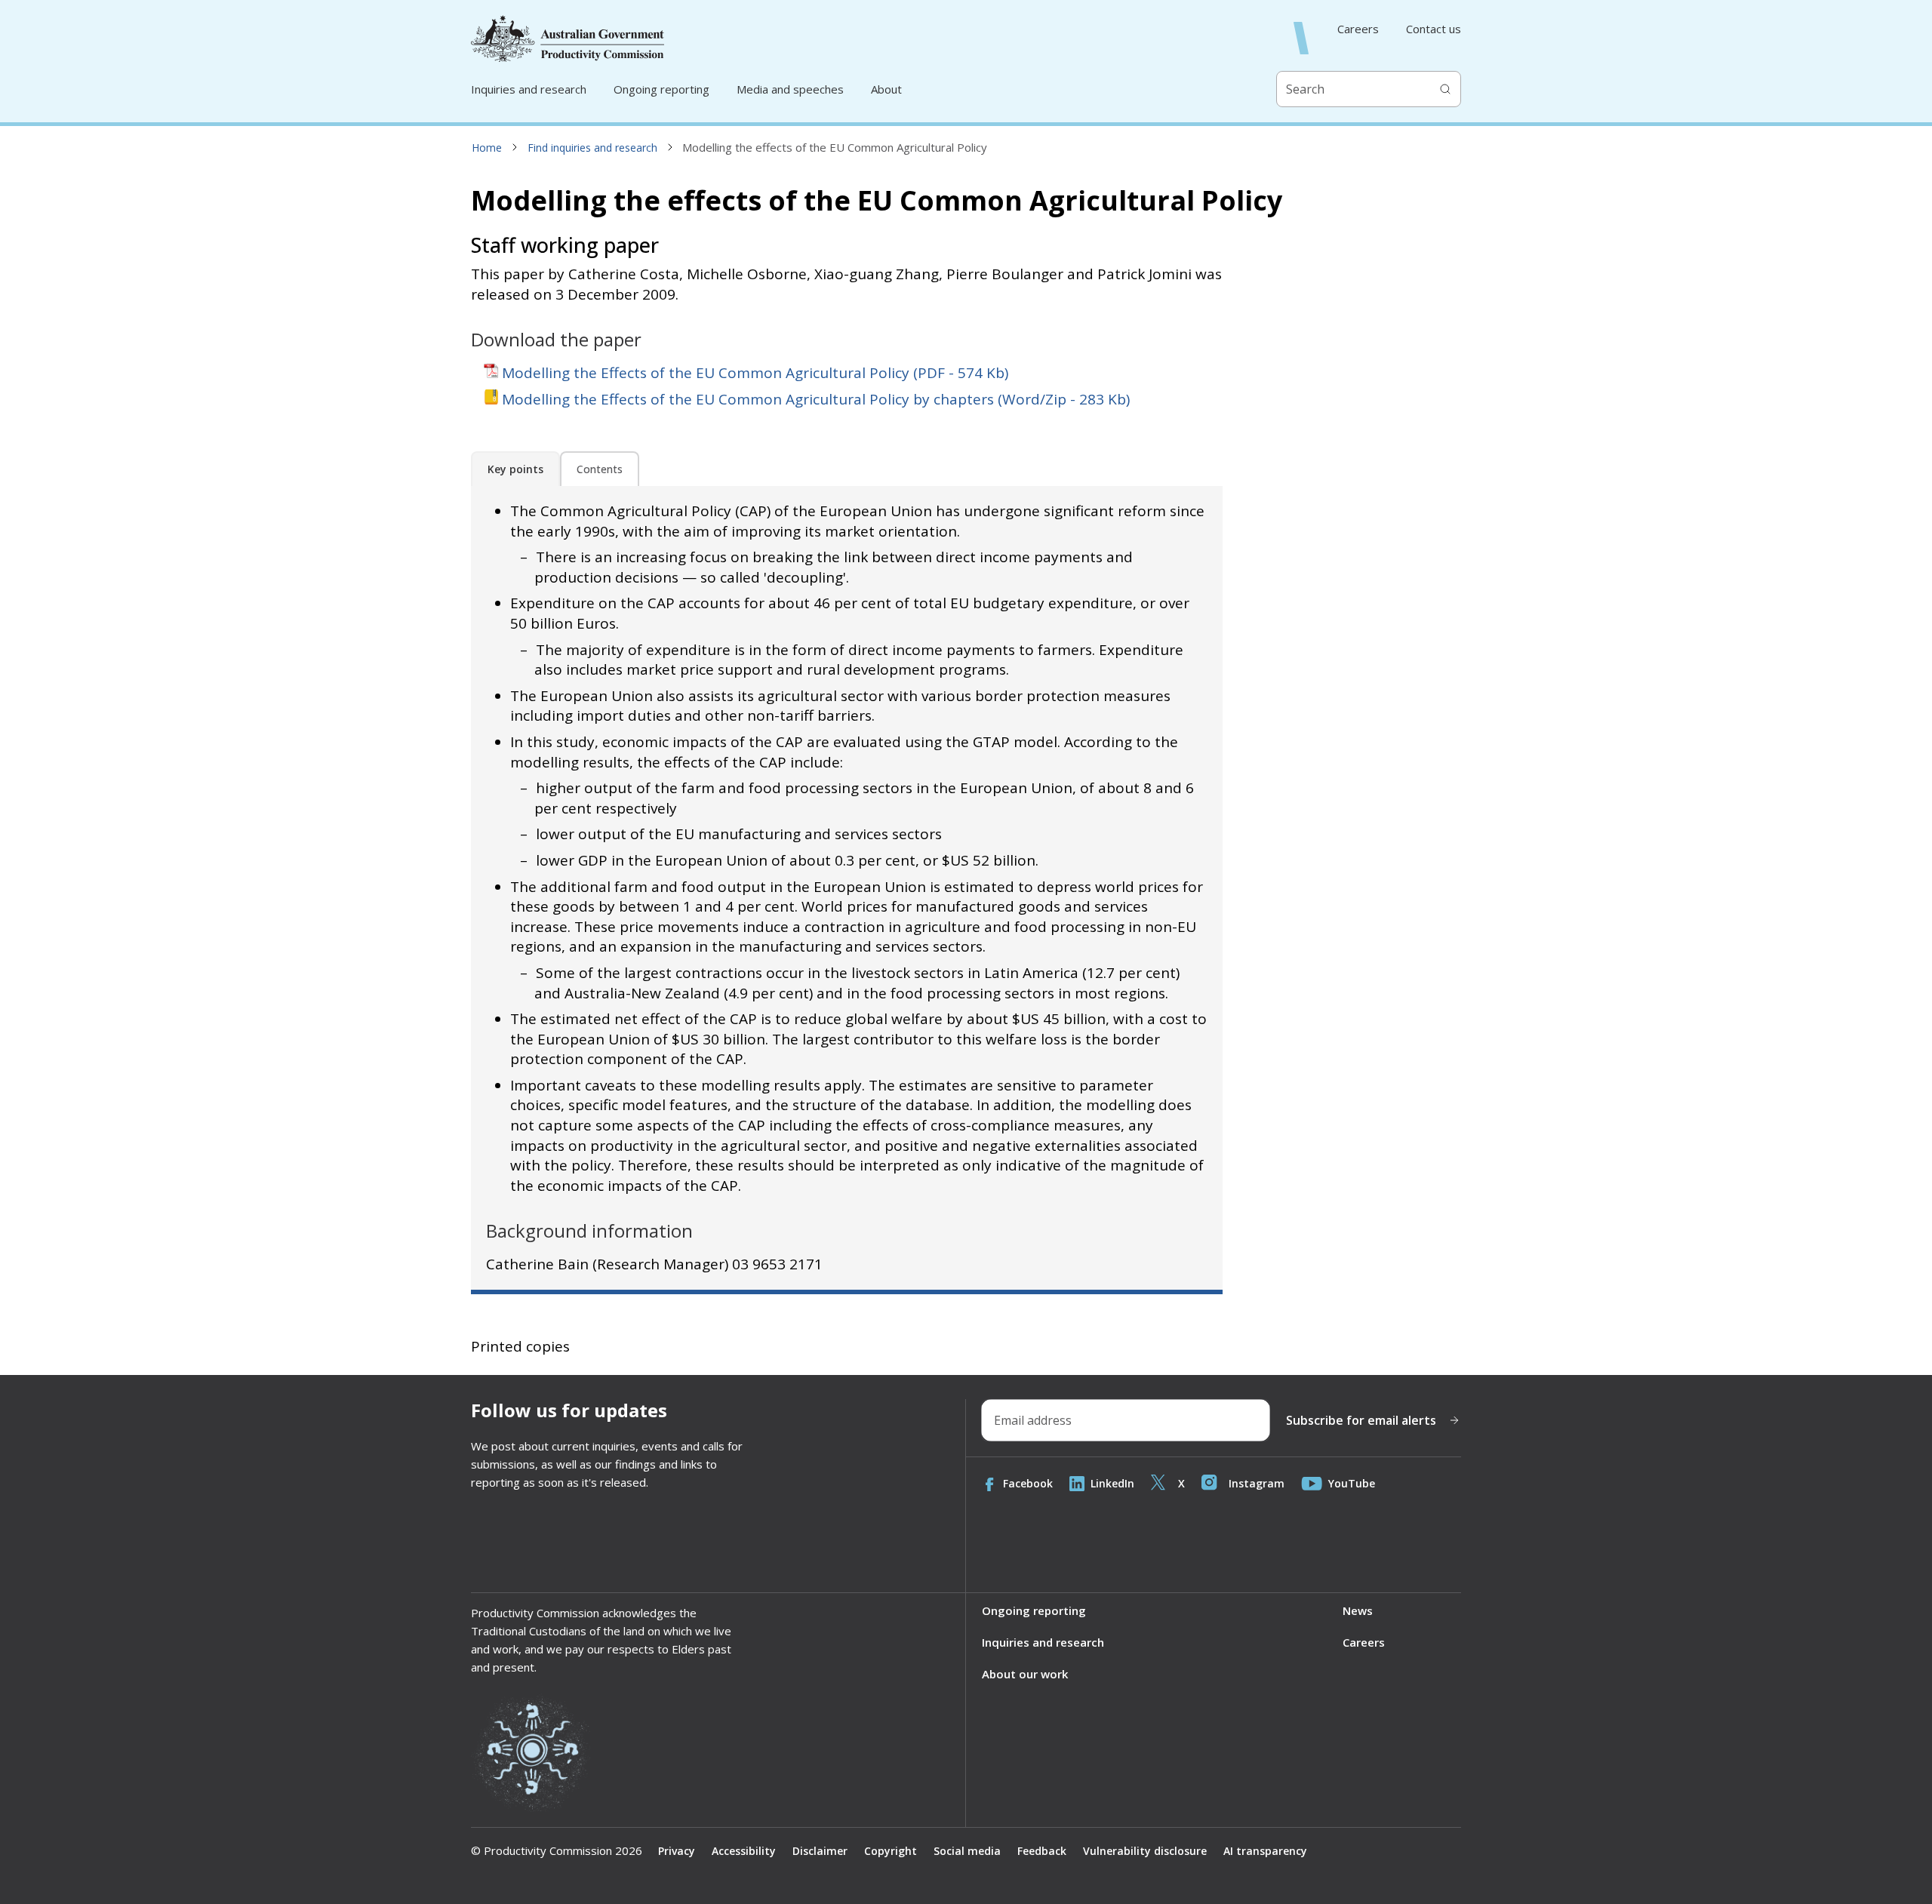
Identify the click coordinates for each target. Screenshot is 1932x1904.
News (1358, 1610)
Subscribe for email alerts (1361, 1420)
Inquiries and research (529, 89)
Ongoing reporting (661, 89)
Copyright (891, 1851)
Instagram (1257, 1483)
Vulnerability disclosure (1145, 1851)
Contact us (1434, 29)
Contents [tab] (600, 469)
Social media (967, 1851)
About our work (1025, 1674)
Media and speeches (790, 89)
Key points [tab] (515, 469)
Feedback (1042, 1851)
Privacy (677, 1851)
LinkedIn (1112, 1483)
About (886, 89)
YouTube (1352, 1483)
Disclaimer (820, 1851)
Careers (1358, 29)
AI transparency (1265, 1851)
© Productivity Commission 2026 (557, 1851)
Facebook (1028, 1483)
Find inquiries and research (592, 148)
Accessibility (744, 1851)
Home (487, 148)
